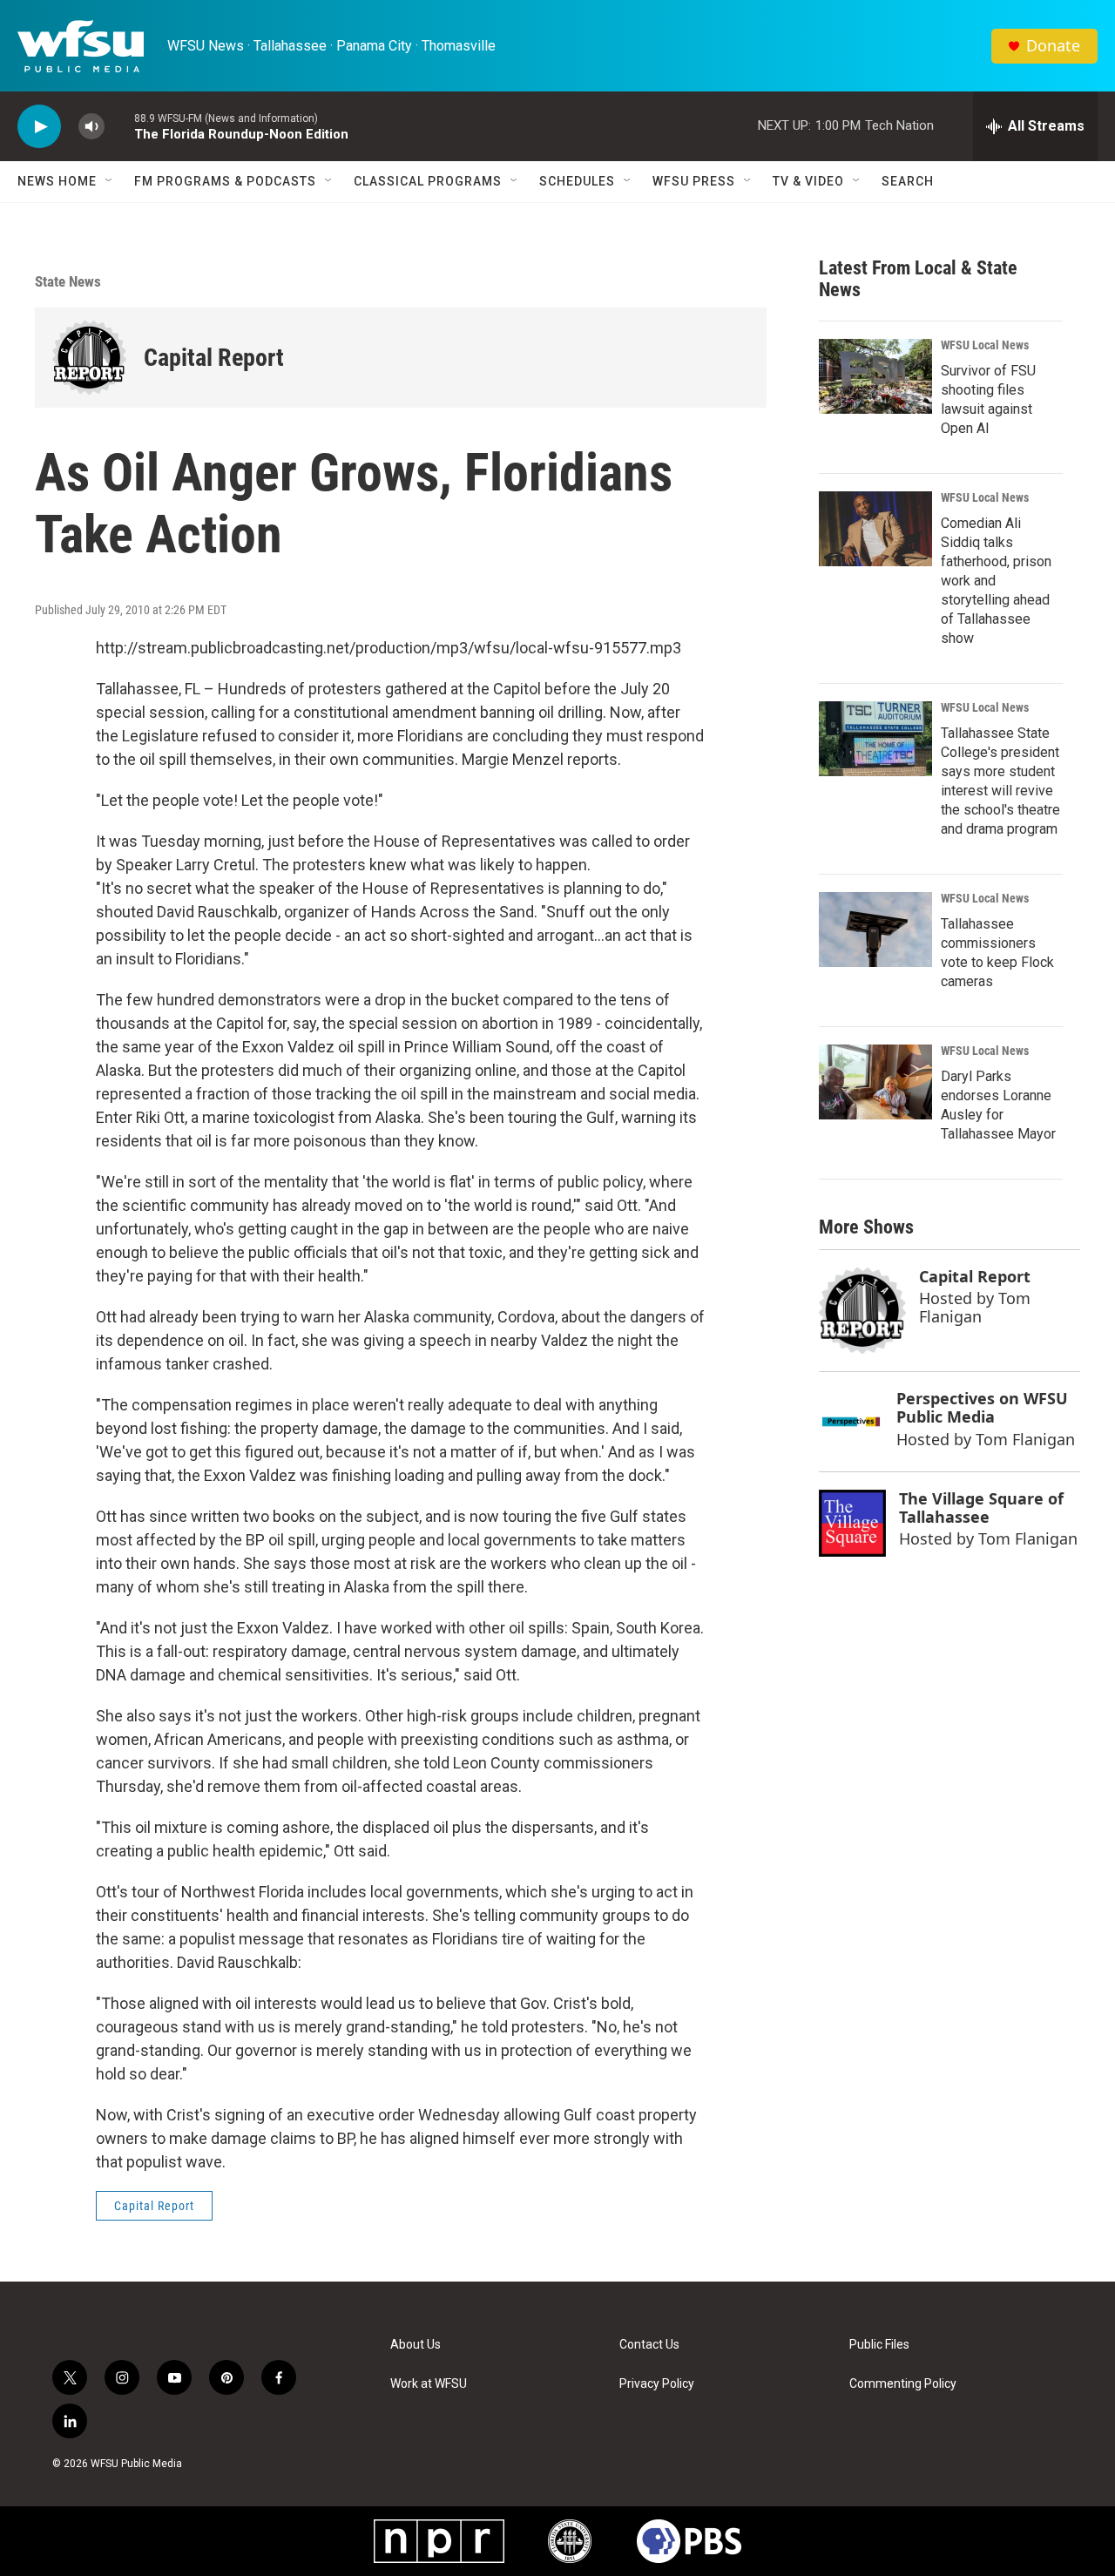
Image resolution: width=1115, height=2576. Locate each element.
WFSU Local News (985, 345)
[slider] (119, 126)
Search (908, 181)
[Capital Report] (89, 358)
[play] (39, 127)
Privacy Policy (657, 2384)
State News (68, 281)
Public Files (879, 2345)
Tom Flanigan (975, 1307)
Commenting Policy (903, 2384)
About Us (416, 2345)
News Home (57, 181)
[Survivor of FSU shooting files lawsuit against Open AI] (875, 376)
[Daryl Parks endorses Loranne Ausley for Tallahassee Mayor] (875, 1082)
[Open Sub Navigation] (110, 181)
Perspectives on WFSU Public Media (982, 1407)
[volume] (91, 127)
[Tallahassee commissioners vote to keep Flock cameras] (875, 930)
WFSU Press (694, 181)
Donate (1053, 46)
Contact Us (649, 2345)
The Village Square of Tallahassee (981, 1508)
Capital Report (214, 358)
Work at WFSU (429, 2384)
